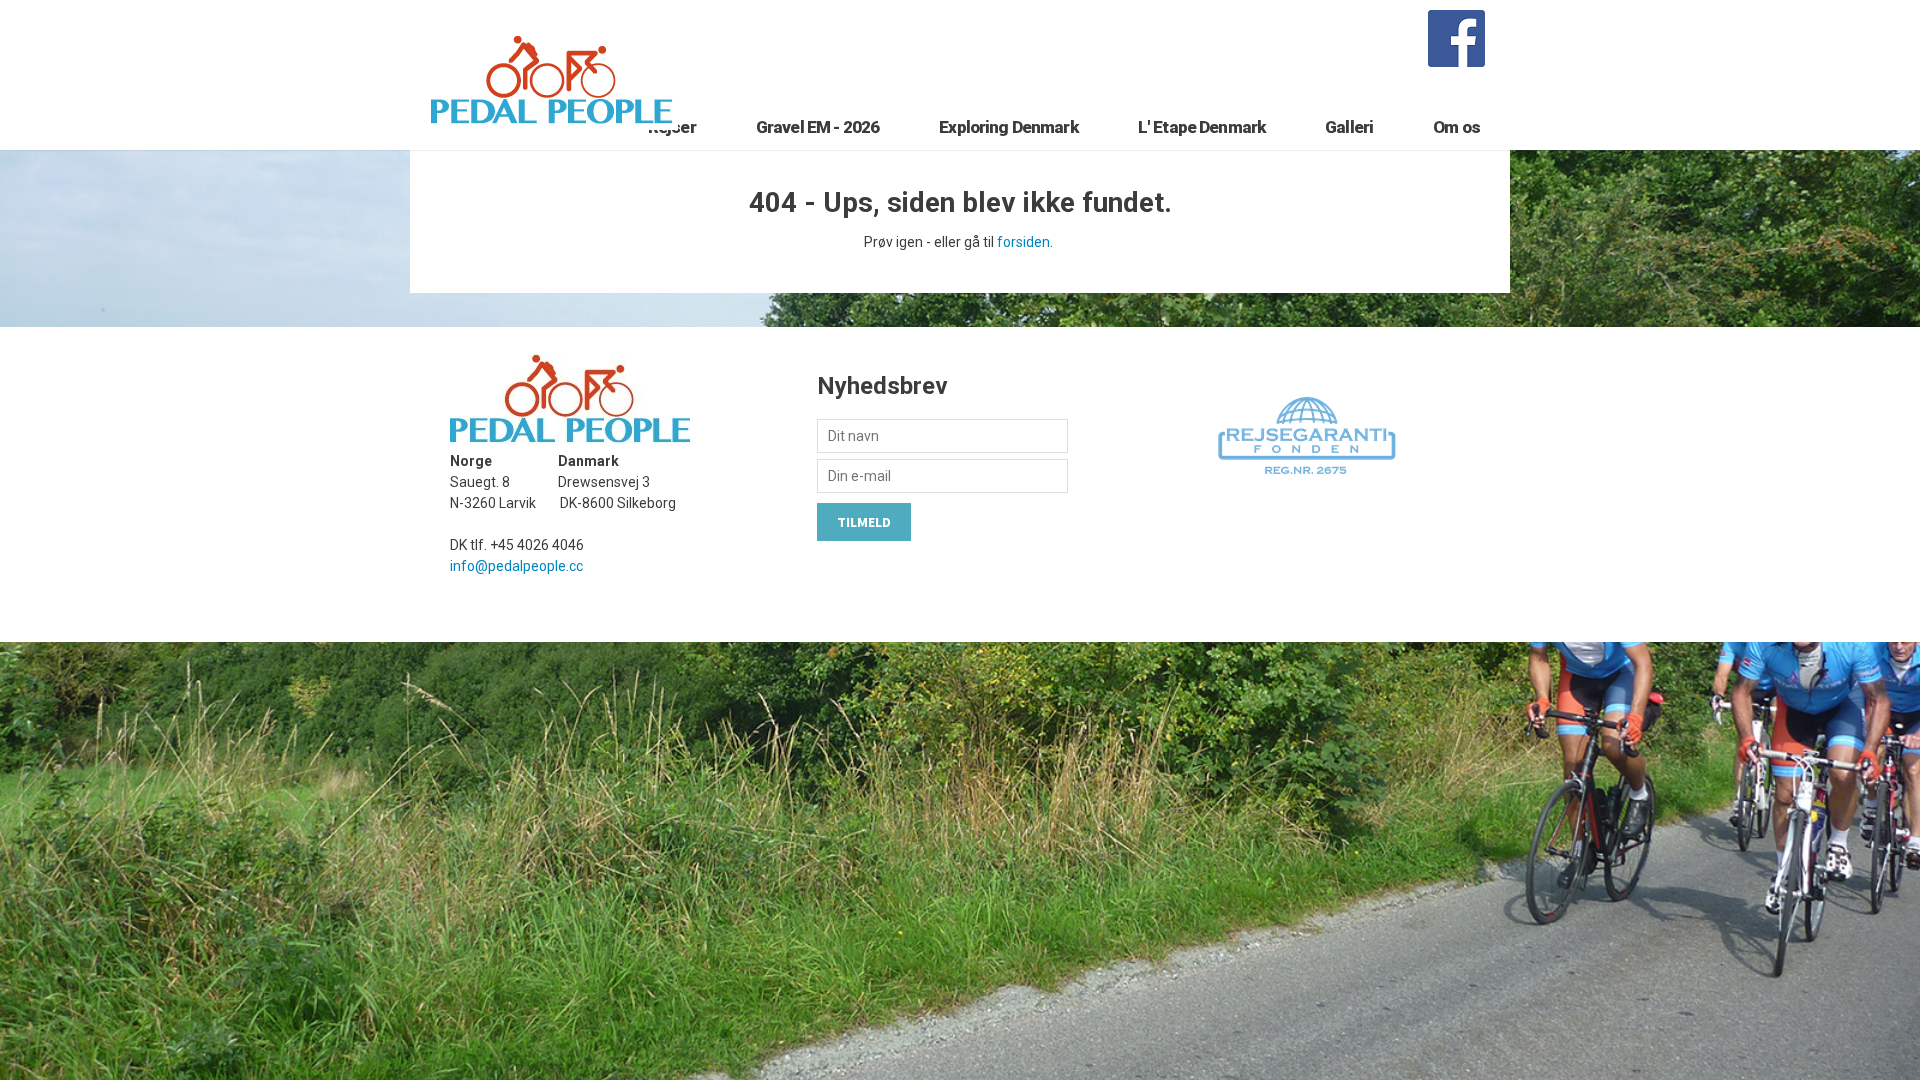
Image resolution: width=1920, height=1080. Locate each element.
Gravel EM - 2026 (817, 127)
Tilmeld (864, 522)
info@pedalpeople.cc (516, 566)
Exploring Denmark (1008, 127)
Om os (1456, 127)
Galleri (1349, 127)
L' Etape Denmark (1201, 127)
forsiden (1023, 242)
